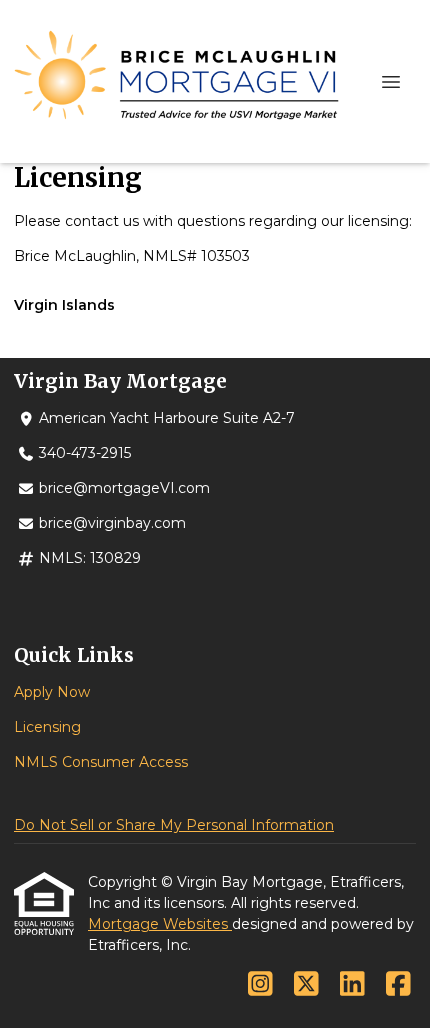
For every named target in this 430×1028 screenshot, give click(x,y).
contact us (102, 221)
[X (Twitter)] (306, 985)
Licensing (47, 727)
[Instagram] (260, 985)
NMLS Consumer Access (101, 762)
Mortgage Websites (160, 924)
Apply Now (52, 692)
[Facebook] (398, 985)
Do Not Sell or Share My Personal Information (174, 825)
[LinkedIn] (352, 985)
